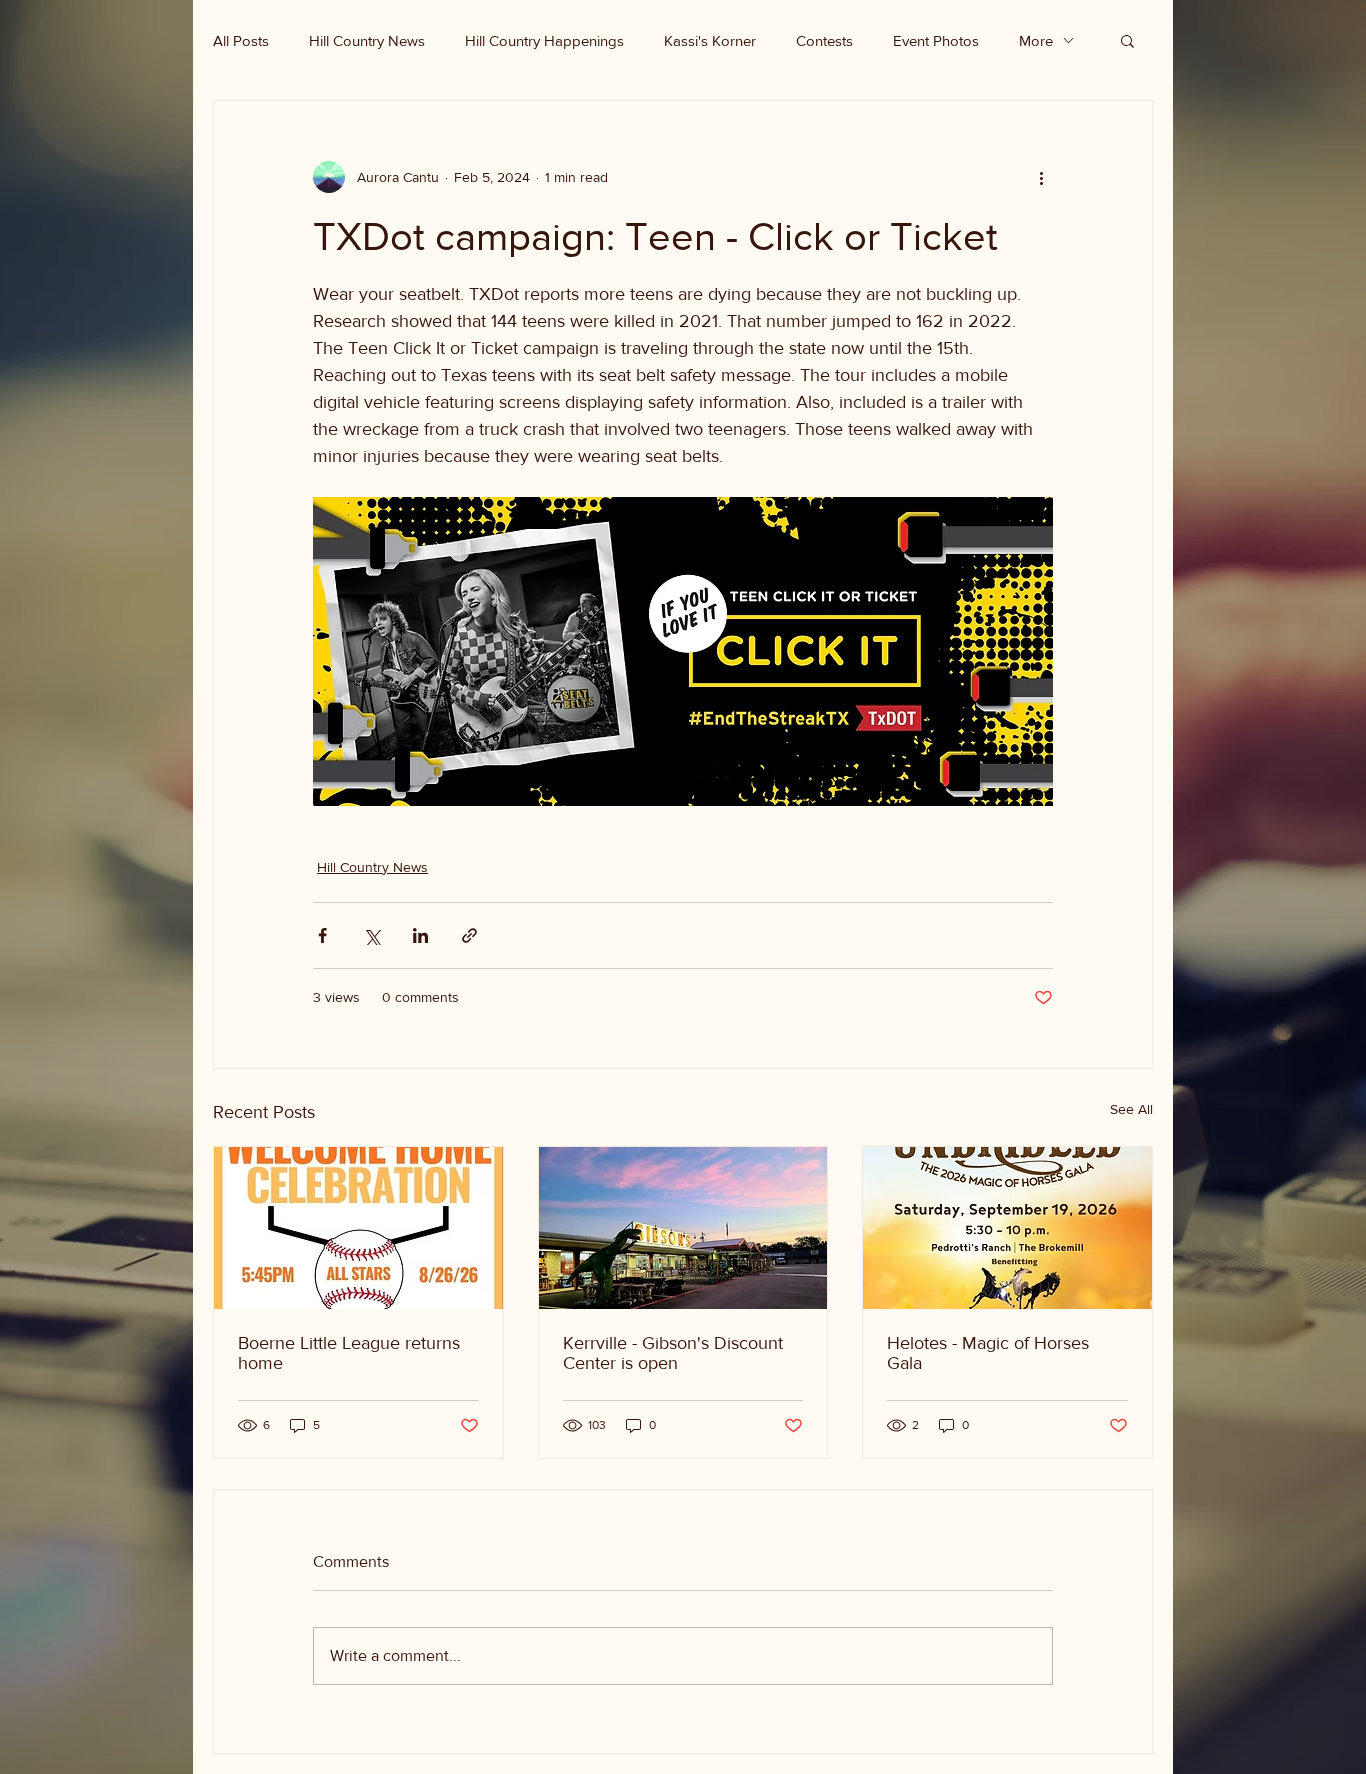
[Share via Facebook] (322, 935)
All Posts (241, 40)
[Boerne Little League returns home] (358, 1228)
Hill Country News (367, 40)
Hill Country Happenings (544, 40)
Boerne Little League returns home (349, 1353)
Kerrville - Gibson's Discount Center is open (673, 1353)
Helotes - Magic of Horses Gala (988, 1353)
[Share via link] (469, 935)
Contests (824, 40)
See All (1131, 1109)
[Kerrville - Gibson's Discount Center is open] (683, 1228)
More (1036, 40)
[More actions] (1041, 177)
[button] (1127, 40)
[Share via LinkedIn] (420, 935)
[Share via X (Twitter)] (371, 935)
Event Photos (936, 40)
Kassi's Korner (710, 40)
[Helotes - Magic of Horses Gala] (1007, 1228)
